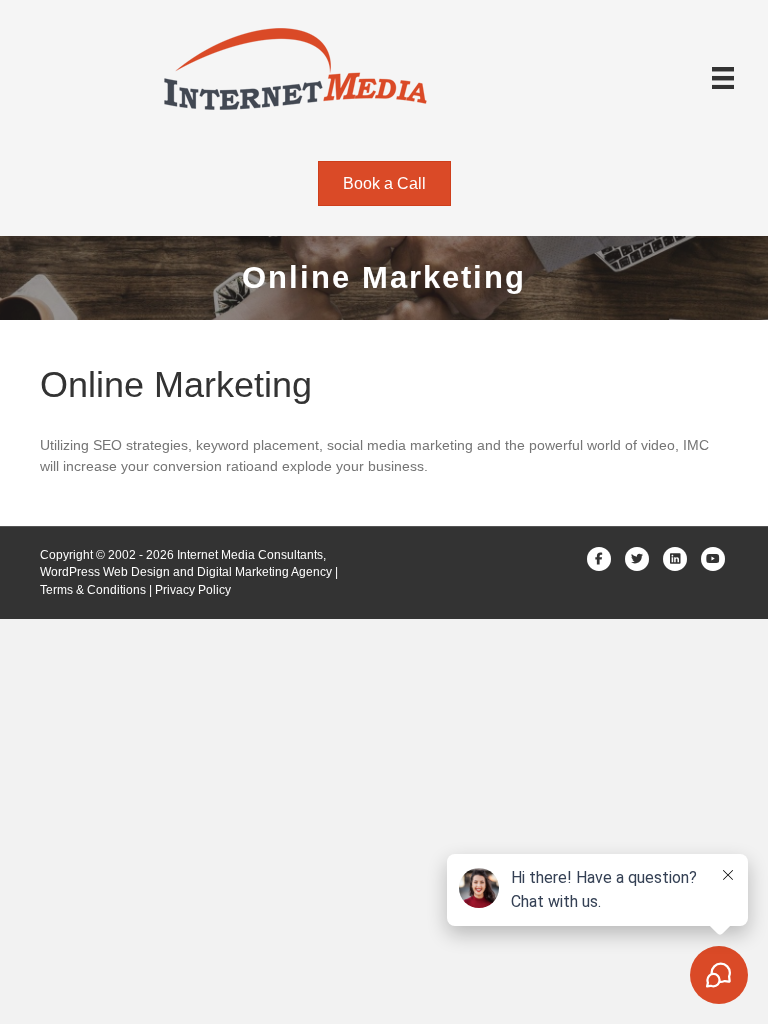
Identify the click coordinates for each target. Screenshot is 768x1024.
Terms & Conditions (93, 590)
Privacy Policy (193, 590)
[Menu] (723, 78)
